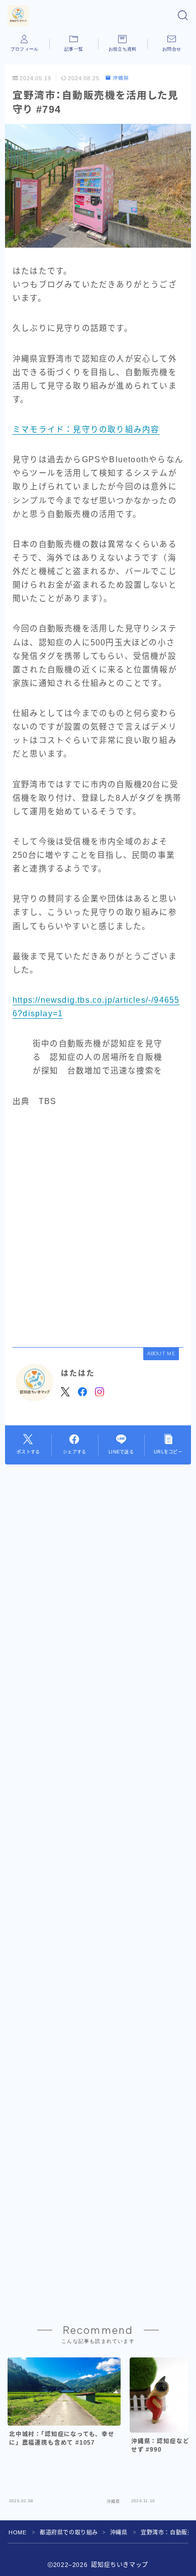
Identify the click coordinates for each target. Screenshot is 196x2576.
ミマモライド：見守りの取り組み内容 (86, 429)
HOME (17, 2532)
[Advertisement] (98, 1227)
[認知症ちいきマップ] (18, 16)
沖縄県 (121, 78)
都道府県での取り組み (69, 2532)
